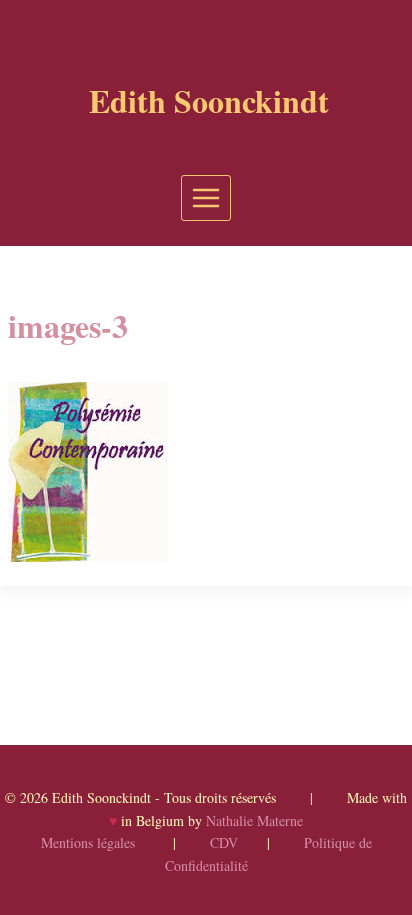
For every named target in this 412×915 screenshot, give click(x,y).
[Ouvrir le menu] (206, 197)
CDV (224, 842)
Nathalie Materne (254, 820)
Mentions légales (88, 842)
